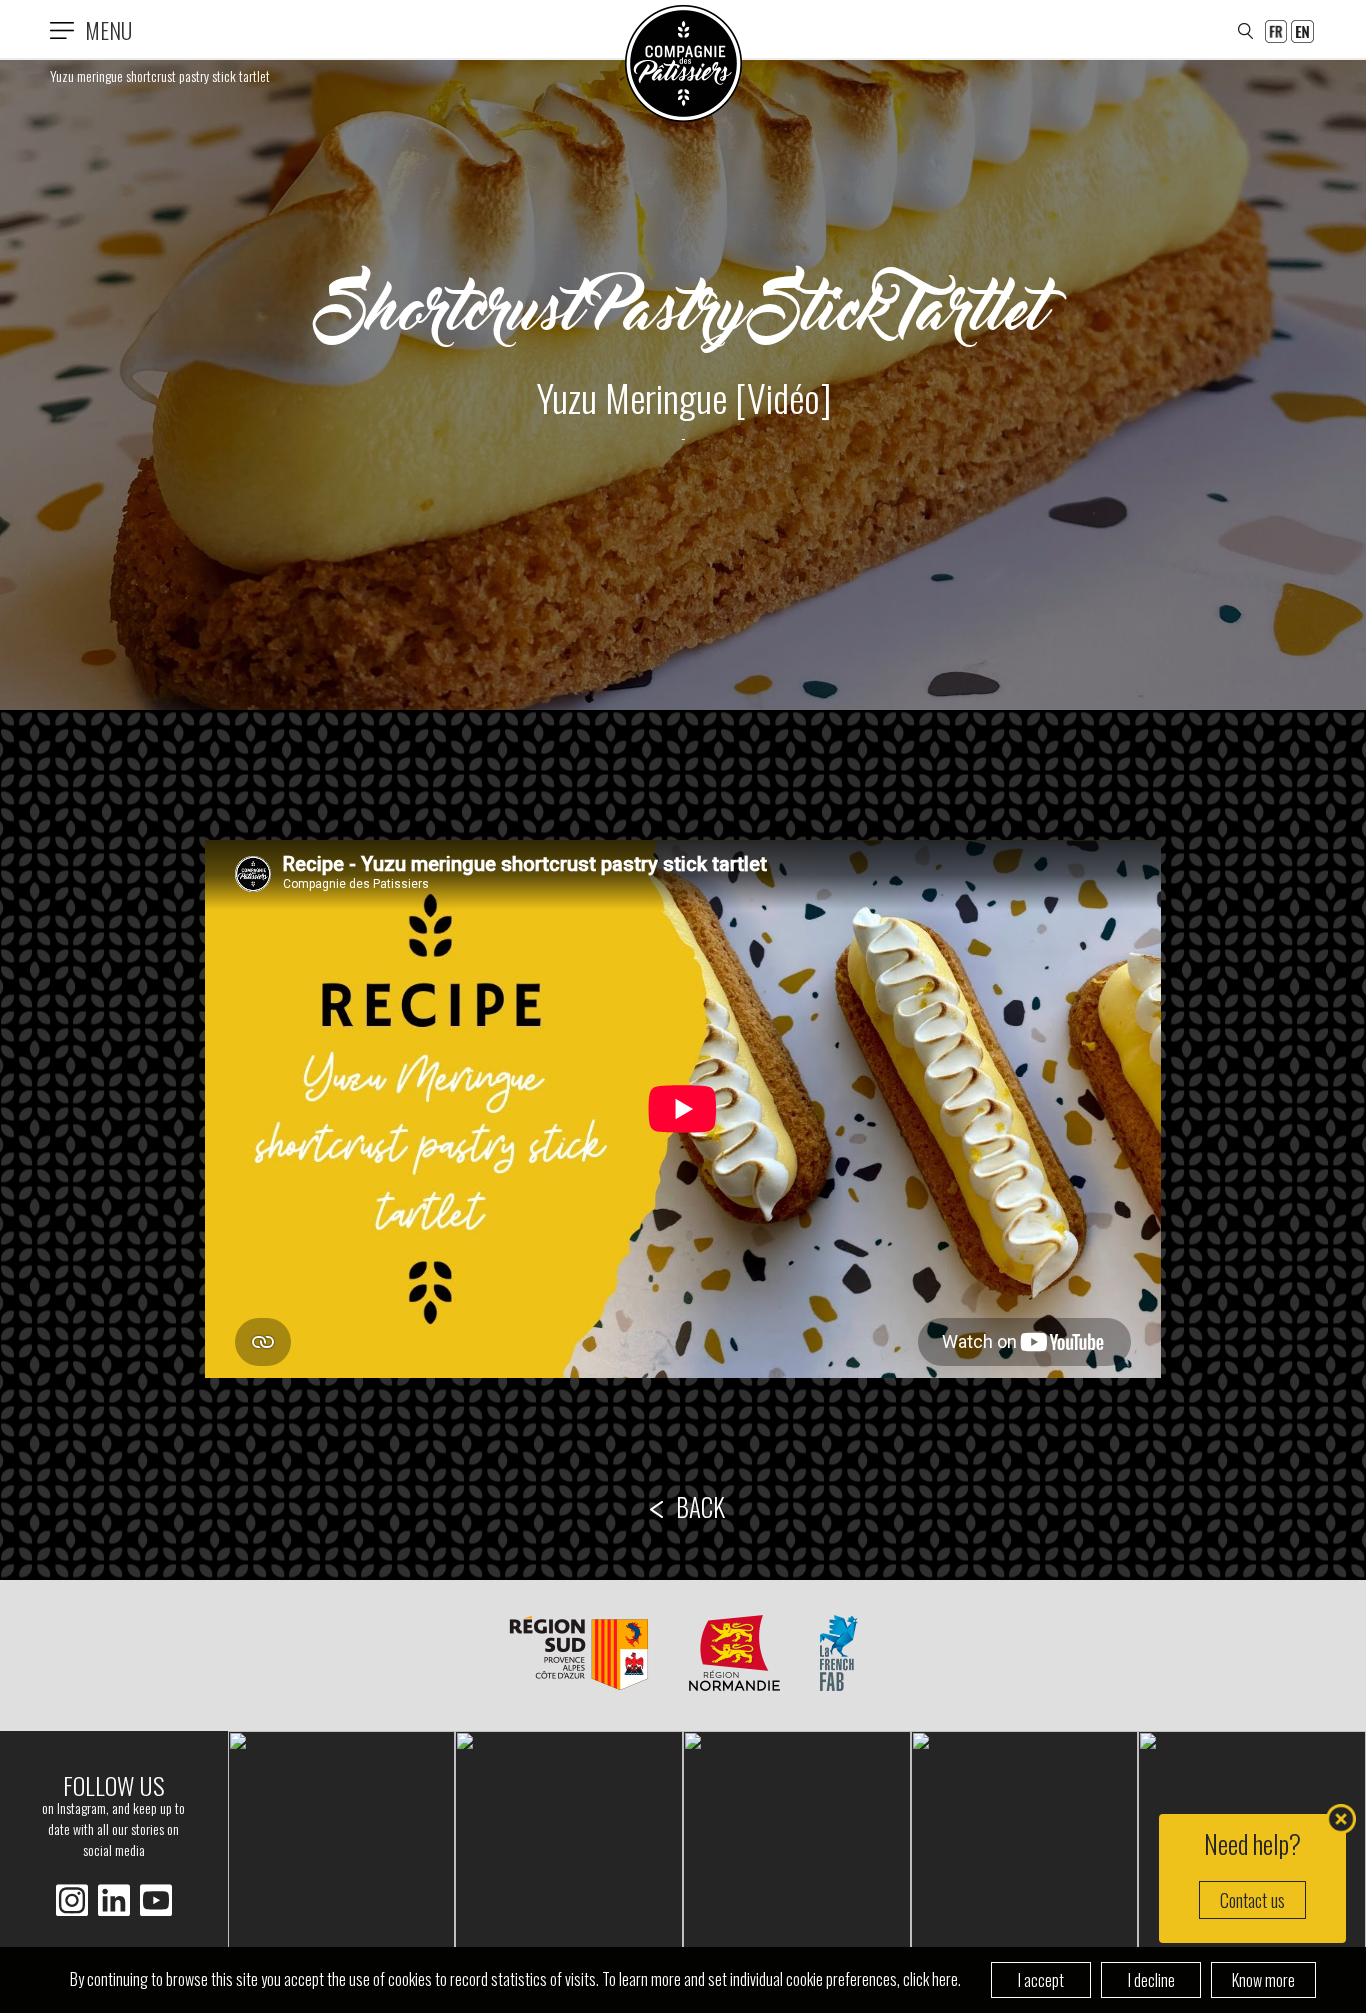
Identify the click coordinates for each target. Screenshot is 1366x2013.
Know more (1263, 1980)
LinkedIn (72, 1900)
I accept (1041, 1980)
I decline (1151, 1980)
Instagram (114, 1900)
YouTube (156, 1900)
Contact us (1252, 1900)
